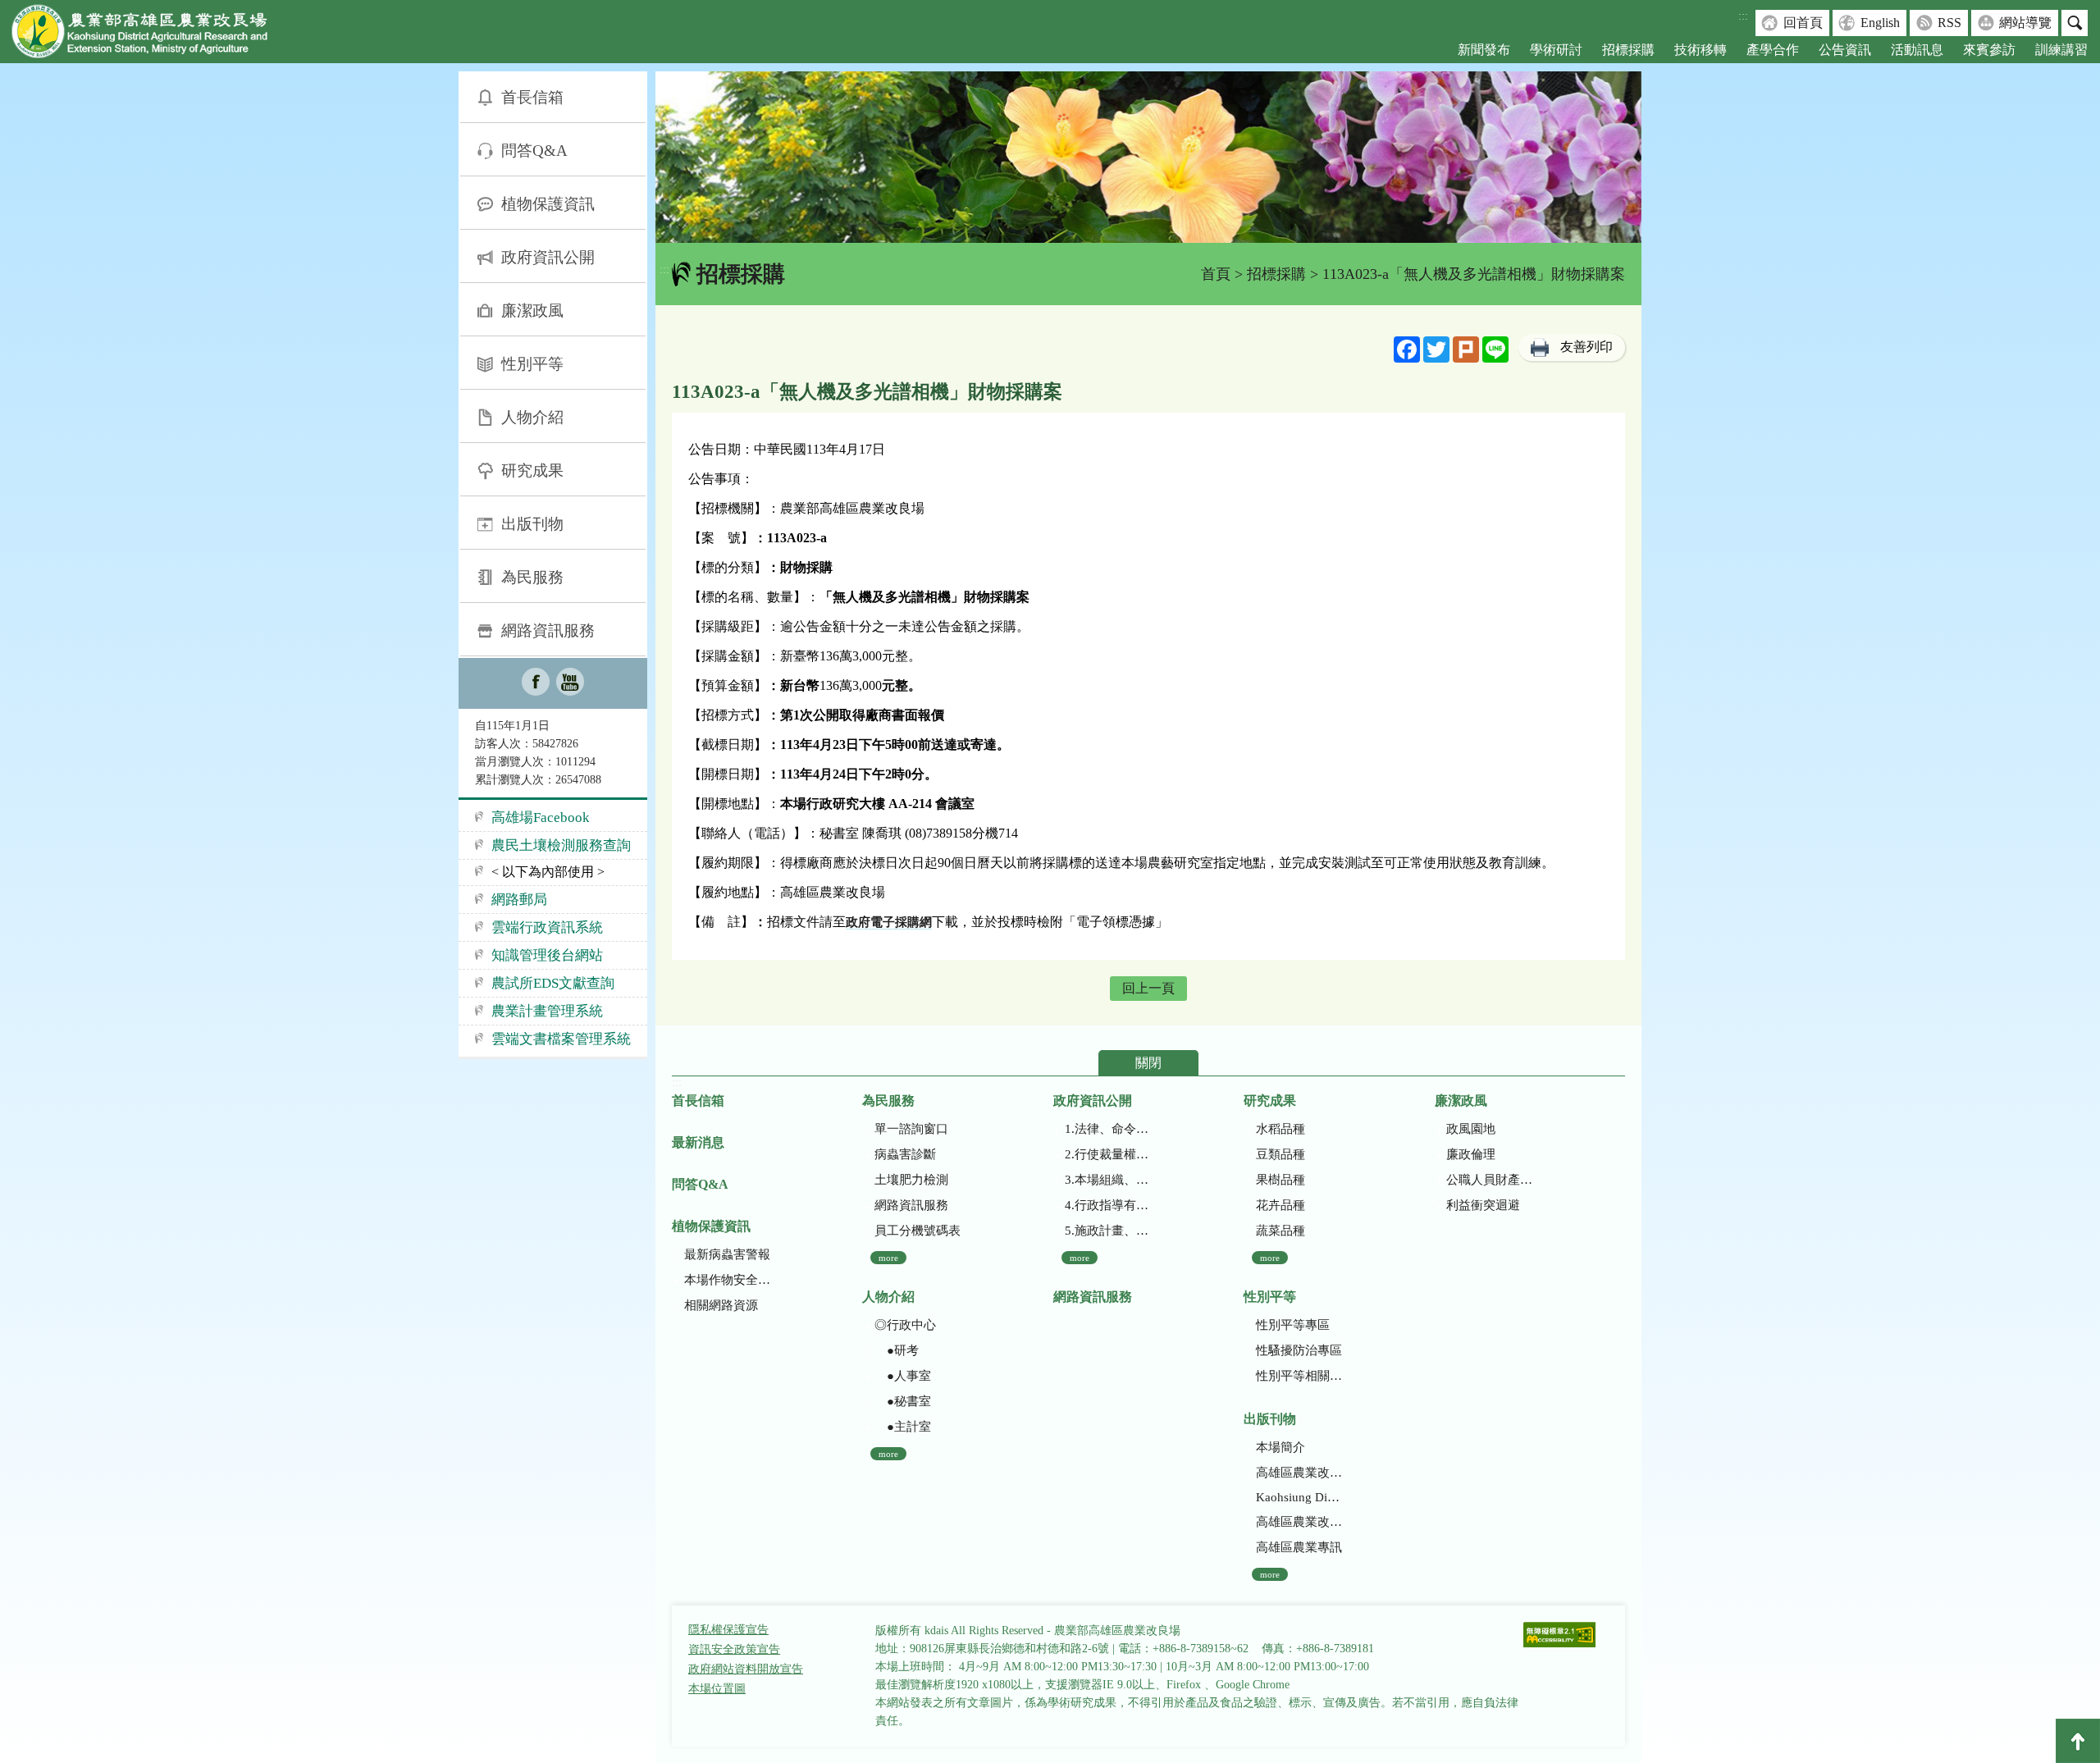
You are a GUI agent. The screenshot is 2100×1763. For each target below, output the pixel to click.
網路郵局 (519, 900)
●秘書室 (903, 1401)
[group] (1148, 157)
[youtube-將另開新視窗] (570, 683)
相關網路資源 (721, 1305)
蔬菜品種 (1281, 1231)
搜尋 (2075, 23)
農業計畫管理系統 (547, 1011)
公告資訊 (1845, 50)
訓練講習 (2061, 50)
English (1880, 23)
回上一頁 (1148, 988)
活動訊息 (1917, 50)
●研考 (897, 1350)
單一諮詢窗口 (911, 1129)
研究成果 (532, 470)
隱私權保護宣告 (728, 1630)
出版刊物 (532, 524)
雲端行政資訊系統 (547, 927)
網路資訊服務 (548, 630)
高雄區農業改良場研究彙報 (1299, 1473)
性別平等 (532, 364)
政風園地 (1471, 1129)
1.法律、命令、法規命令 (1108, 1129)
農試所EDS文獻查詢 (553, 983)
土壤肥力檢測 (911, 1180)
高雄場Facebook (541, 818)
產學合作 (1773, 50)
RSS (1949, 23)
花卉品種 (1281, 1205)
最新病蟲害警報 (727, 1254)
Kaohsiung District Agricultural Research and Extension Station (1299, 1497)
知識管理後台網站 (547, 955)
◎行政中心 (905, 1325)
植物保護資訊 (548, 204)
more (888, 1258)
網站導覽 (2025, 23)
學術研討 (1556, 50)
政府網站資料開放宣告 (746, 1669)
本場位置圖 (717, 1689)
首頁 (1216, 274)
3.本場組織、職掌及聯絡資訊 (1108, 1180)
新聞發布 (1484, 50)
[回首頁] (152, 35)
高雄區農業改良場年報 (1299, 1522)
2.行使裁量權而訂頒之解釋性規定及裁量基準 (1108, 1154)
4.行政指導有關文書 (1108, 1205)
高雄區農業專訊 (1299, 1547)
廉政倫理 (1471, 1154)
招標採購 (1628, 50)
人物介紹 (532, 417)
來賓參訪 (1989, 50)
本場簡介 (1281, 1447)
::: (1743, 16)
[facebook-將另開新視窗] (536, 683)
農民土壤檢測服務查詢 (561, 845)
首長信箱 (532, 97)
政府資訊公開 (548, 257)
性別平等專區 (1293, 1325)
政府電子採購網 (889, 922)
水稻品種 (1281, 1129)
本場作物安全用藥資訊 (727, 1280)
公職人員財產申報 (1489, 1180)
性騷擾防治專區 (1299, 1350)
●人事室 (903, 1376)
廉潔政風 (532, 311)
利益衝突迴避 (1483, 1205)
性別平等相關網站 (1299, 1376)
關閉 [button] (1148, 1063)
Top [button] (2078, 1741)
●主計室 (903, 1427)
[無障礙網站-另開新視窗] (1559, 1636)
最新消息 (698, 1142)
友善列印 (1586, 347)
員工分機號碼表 (918, 1231)
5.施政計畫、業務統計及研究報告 (1108, 1231)
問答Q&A (534, 151)
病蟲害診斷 (905, 1154)
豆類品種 (1281, 1154)
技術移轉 (1701, 50)
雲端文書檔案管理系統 (561, 1039)
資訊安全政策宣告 (734, 1649)
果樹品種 (1281, 1180)
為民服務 (532, 577)
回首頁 (1803, 23)
